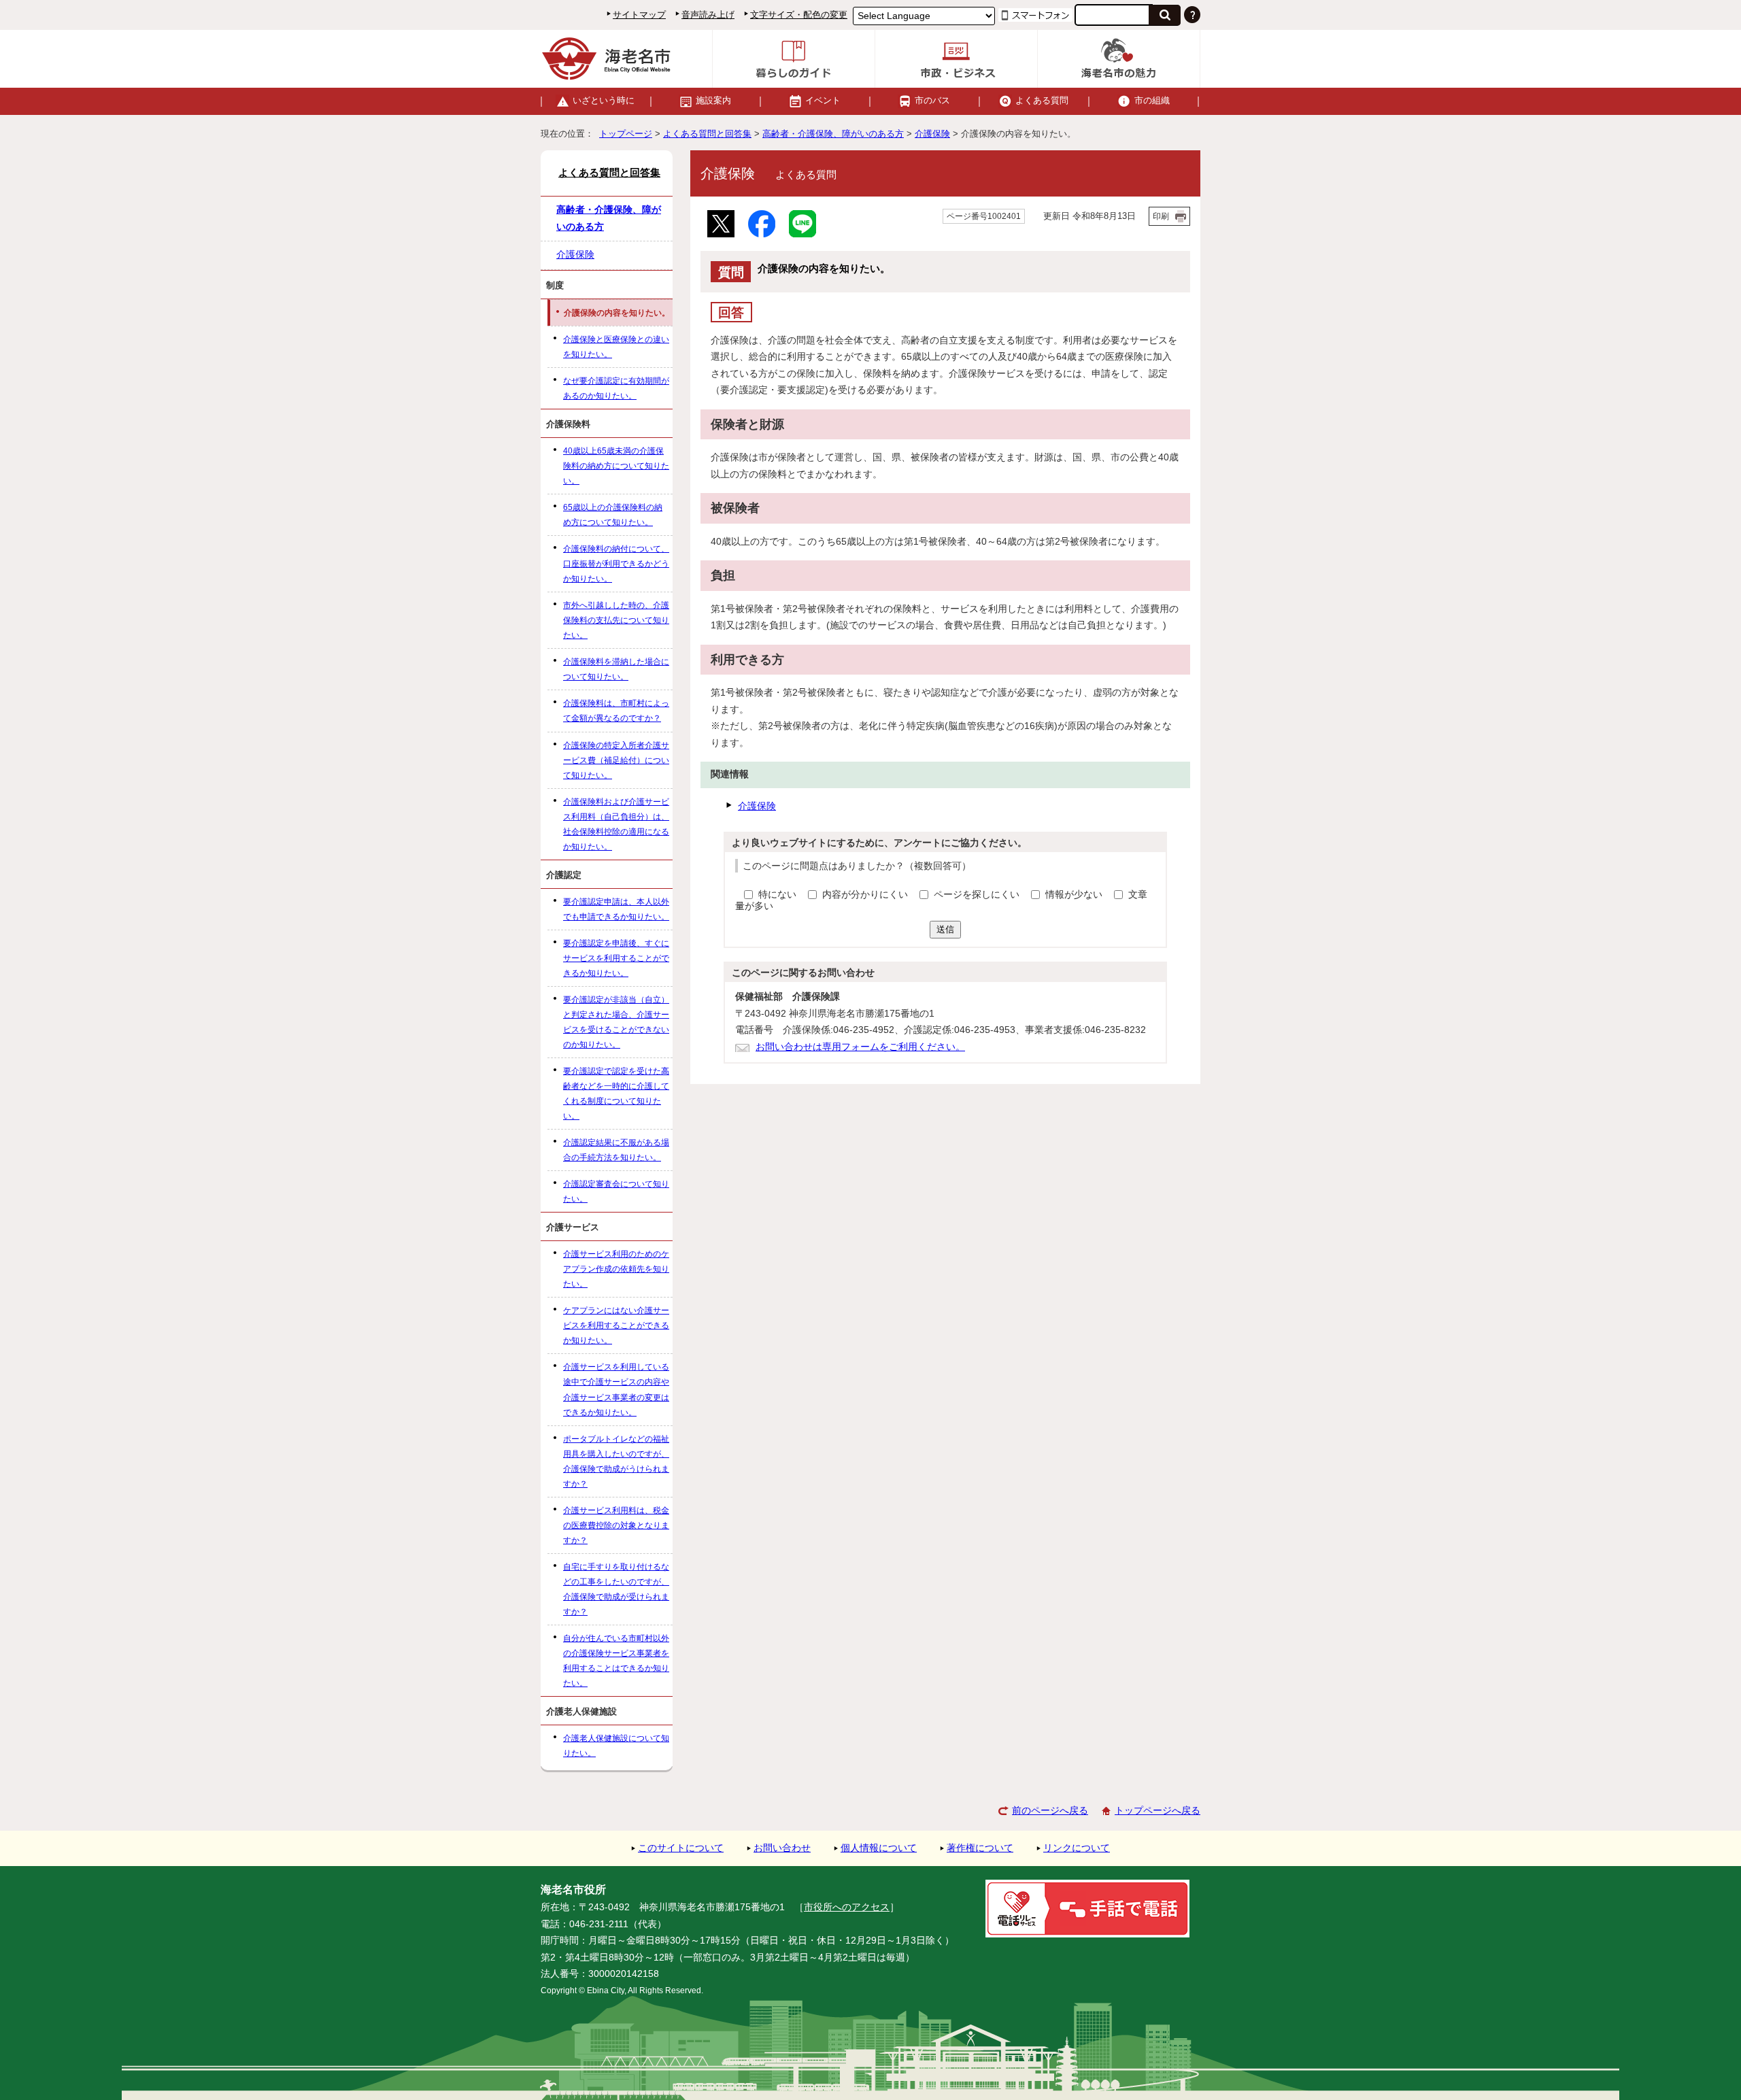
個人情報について (879, 1848)
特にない (777, 895)
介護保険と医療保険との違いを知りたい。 (616, 347)
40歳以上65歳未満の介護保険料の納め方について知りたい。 (616, 466)
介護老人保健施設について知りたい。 (616, 1746)
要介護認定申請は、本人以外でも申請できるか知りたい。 (616, 909)
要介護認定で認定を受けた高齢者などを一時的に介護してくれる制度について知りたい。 (616, 1094)
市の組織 (1152, 100)
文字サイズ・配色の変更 (799, 15)
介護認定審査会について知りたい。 (616, 1191)
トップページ (626, 134)
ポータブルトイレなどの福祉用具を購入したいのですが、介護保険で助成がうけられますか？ (616, 1461)
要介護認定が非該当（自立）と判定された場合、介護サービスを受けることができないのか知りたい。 (616, 1022)
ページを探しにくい (978, 895)
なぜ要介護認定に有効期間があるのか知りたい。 (616, 388)
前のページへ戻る (1050, 1811)
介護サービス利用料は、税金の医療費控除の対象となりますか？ (616, 1525)
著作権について (980, 1848)
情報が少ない (1075, 895)
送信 (945, 929)
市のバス (932, 100)
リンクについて (1077, 1848)
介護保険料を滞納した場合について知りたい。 (616, 669)
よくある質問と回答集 (707, 134)
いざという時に (604, 100)
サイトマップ (639, 15)
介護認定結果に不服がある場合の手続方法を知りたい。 (616, 1150)
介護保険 (932, 134)
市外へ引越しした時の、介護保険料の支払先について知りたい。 (616, 620)
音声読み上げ (708, 15)
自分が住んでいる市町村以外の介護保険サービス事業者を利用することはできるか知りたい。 (616, 1661)
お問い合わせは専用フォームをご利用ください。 (860, 1047)
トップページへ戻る (1157, 1811)
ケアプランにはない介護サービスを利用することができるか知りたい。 (616, 1325)
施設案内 (713, 100)
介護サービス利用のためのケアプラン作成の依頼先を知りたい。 (616, 1269)
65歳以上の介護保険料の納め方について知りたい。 (613, 515)
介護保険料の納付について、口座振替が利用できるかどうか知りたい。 (616, 564)
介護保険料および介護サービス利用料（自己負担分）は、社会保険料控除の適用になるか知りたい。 (616, 824)
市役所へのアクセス (847, 1907)
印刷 (1161, 216)
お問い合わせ (782, 1848)
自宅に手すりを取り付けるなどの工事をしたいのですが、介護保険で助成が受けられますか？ (616, 1589)
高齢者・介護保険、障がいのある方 (833, 134)
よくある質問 (1042, 100)
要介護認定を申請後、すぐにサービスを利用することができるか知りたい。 (616, 958)
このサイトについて (681, 1848)
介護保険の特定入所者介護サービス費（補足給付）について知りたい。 (616, 760)
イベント (823, 100)
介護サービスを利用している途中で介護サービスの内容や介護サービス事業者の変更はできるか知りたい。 (616, 1389)
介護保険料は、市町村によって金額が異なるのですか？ (616, 711)
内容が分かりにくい (866, 895)
